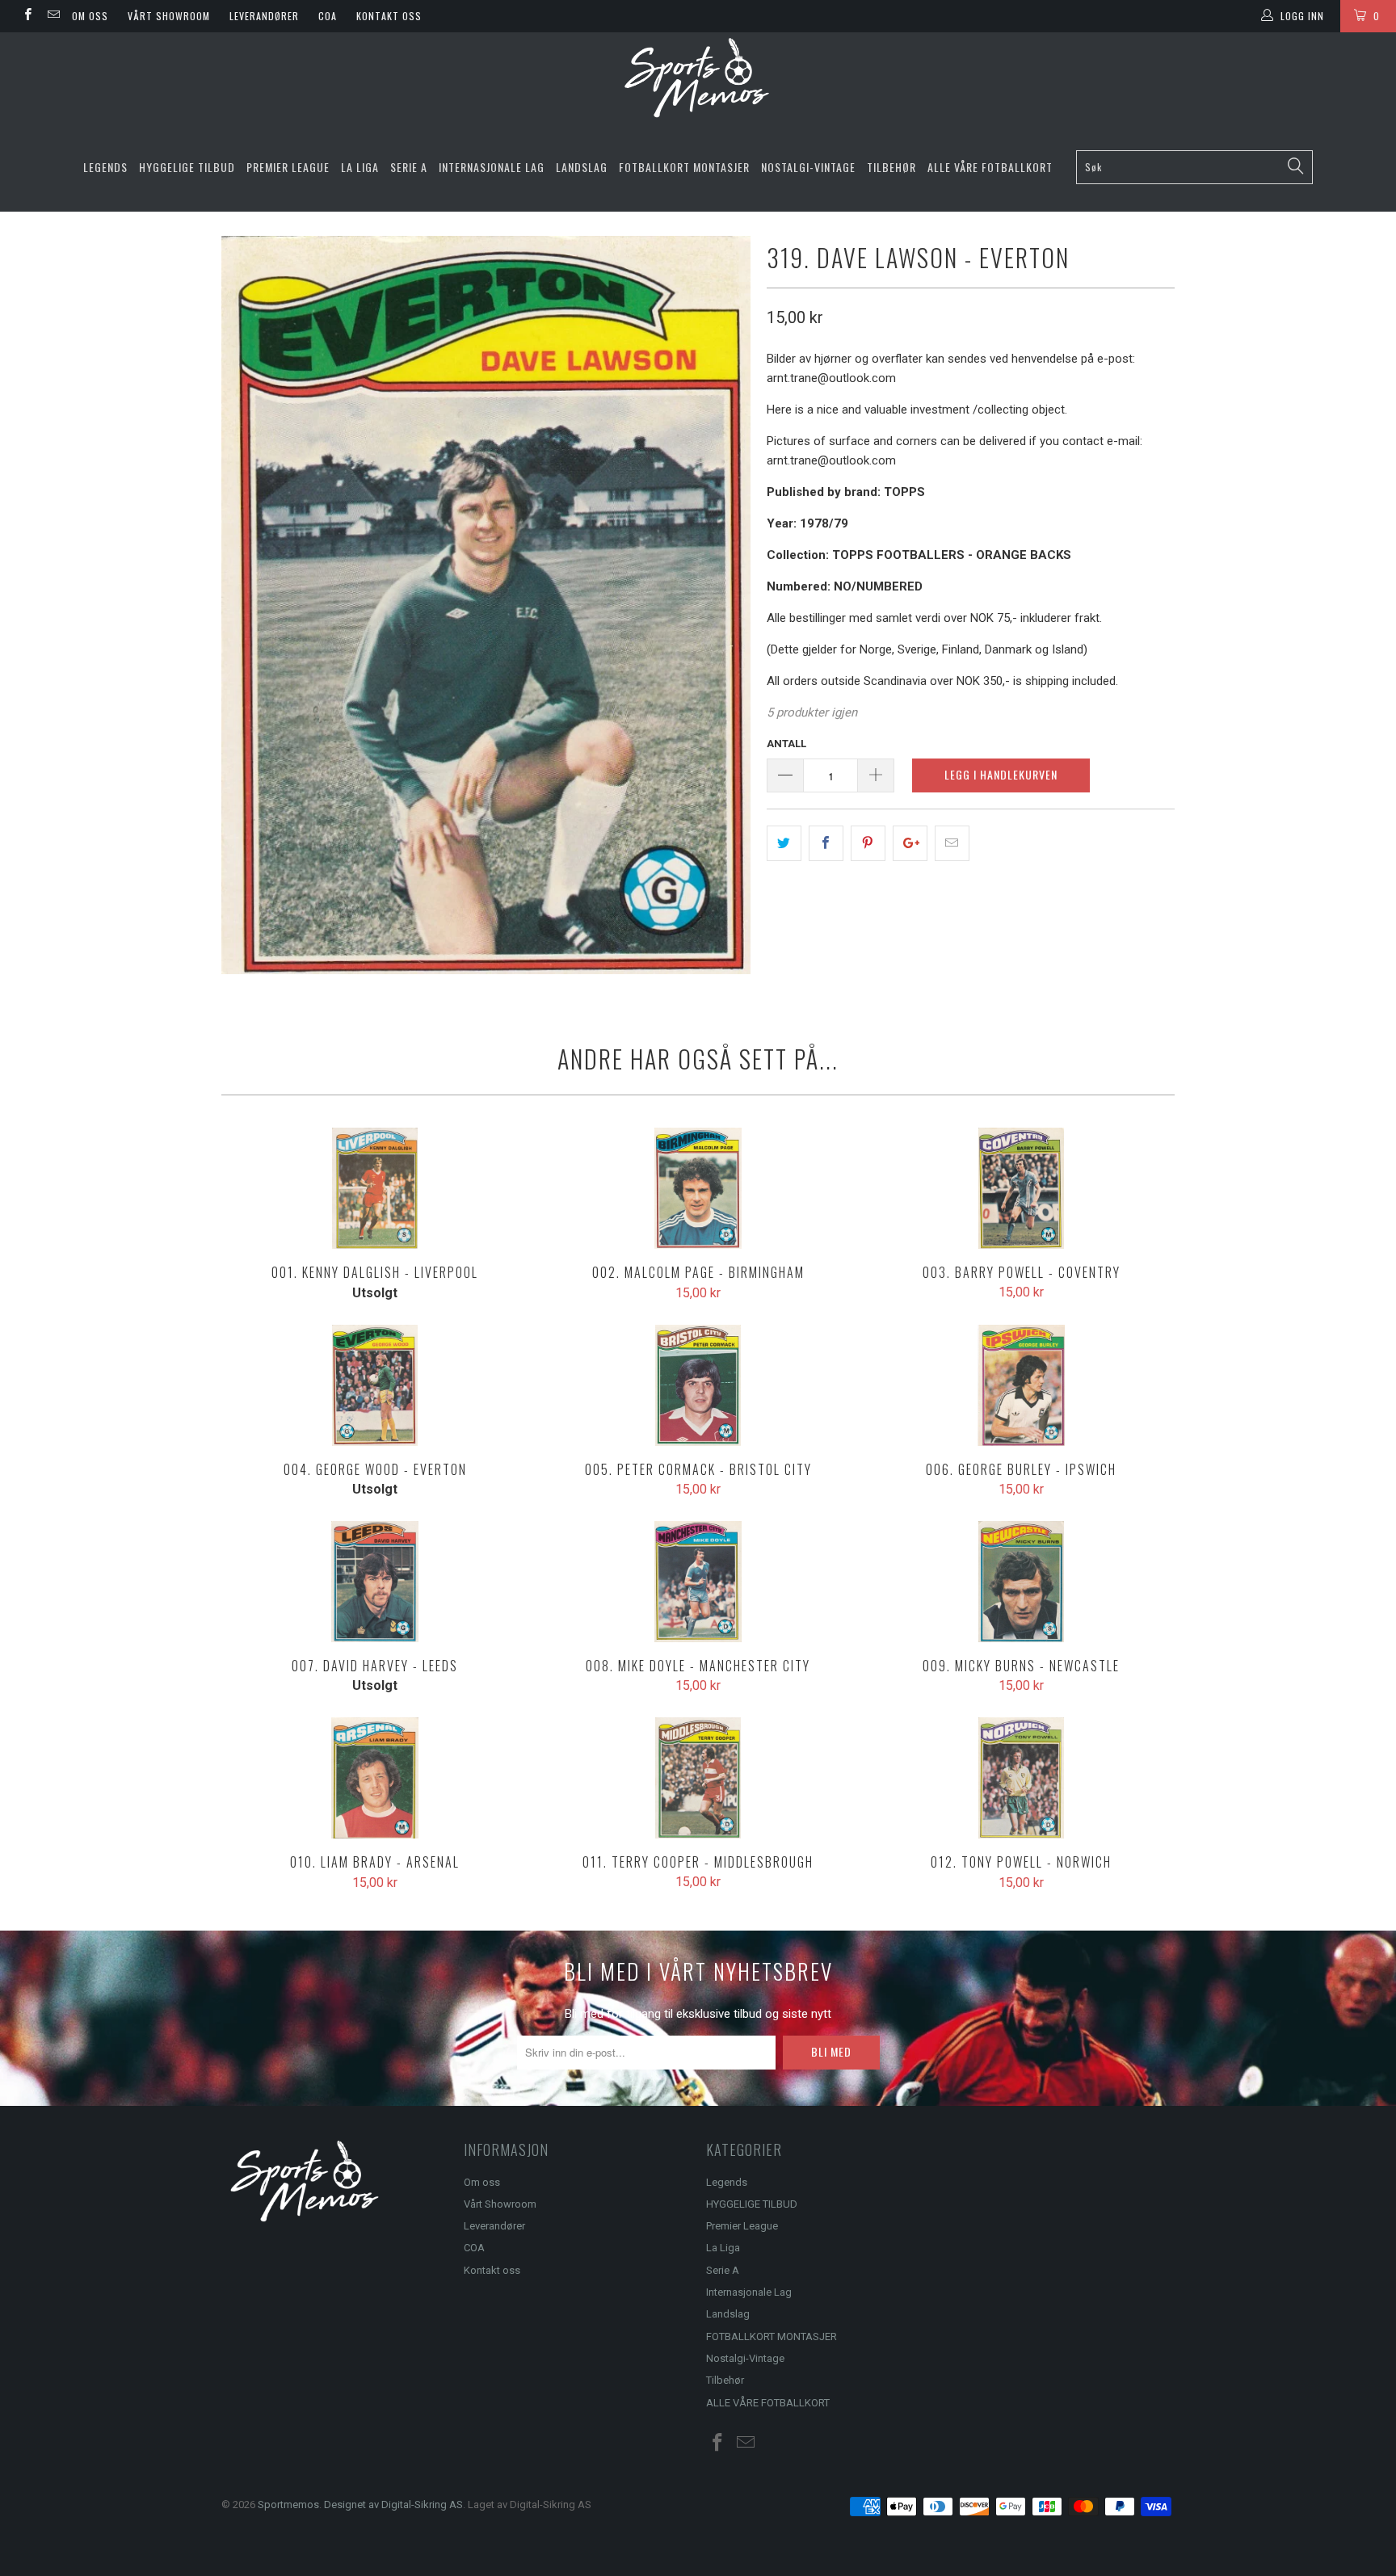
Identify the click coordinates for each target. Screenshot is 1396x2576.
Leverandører (264, 16)
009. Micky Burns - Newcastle (1021, 1582)
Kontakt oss (389, 16)
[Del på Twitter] (784, 843)
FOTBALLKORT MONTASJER (684, 167)
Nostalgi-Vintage (808, 167)
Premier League (288, 167)
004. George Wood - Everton (375, 1385)
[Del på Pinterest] (868, 843)
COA (328, 16)
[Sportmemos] (698, 78)
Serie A (409, 167)
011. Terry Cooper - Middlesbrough (698, 1778)
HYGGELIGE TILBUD (187, 167)
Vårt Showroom (169, 16)
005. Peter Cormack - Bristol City (698, 1385)
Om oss (90, 16)
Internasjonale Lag (492, 167)
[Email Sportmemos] (52, 16)
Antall (786, 744)
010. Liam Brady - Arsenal (375, 1778)
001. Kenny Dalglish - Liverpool (375, 1188)
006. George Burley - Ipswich (1021, 1385)
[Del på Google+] (910, 843)
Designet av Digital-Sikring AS (393, 2505)
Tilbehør (891, 167)
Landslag (582, 167)
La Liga (360, 167)
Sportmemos (288, 2505)
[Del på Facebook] (826, 843)
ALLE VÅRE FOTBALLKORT (990, 167)
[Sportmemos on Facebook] (27, 16)
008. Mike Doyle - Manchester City (698, 1582)
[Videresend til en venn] (952, 843)
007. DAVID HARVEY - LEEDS (375, 1582)
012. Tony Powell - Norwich (1021, 1778)
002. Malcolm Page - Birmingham (698, 1188)
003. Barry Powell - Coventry (1021, 1188)
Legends (105, 167)
